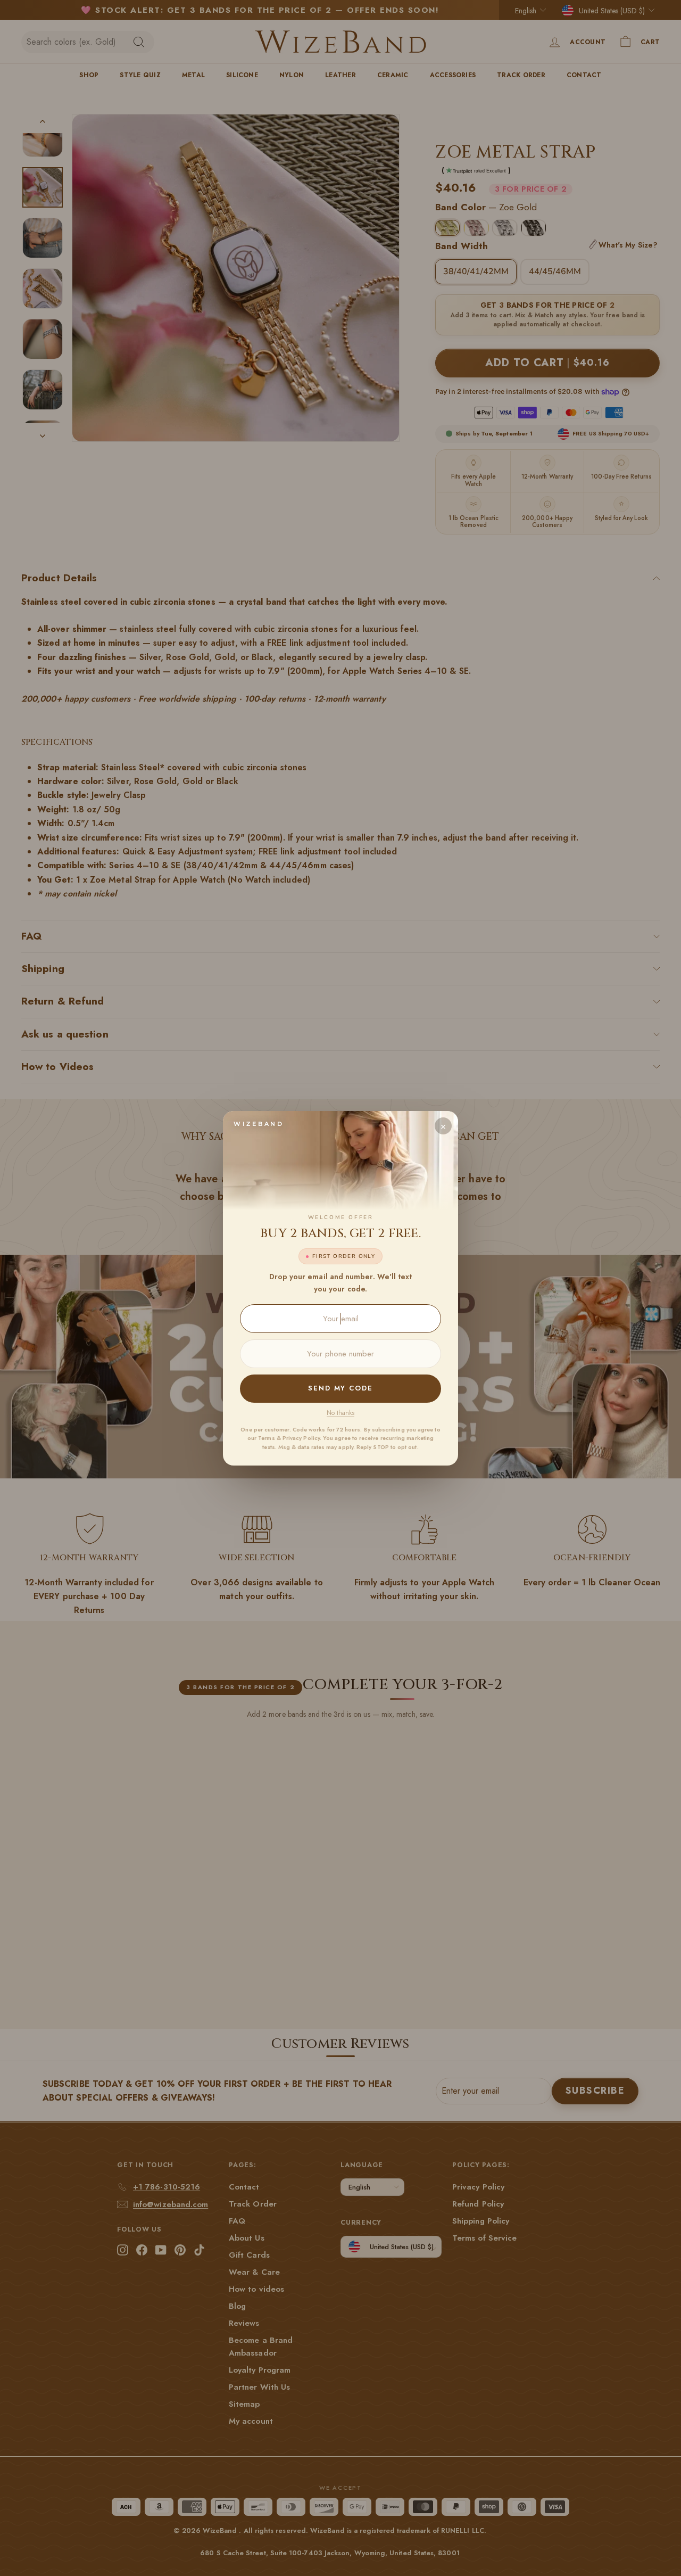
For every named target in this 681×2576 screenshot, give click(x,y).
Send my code (340, 1388)
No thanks (340, 1413)
